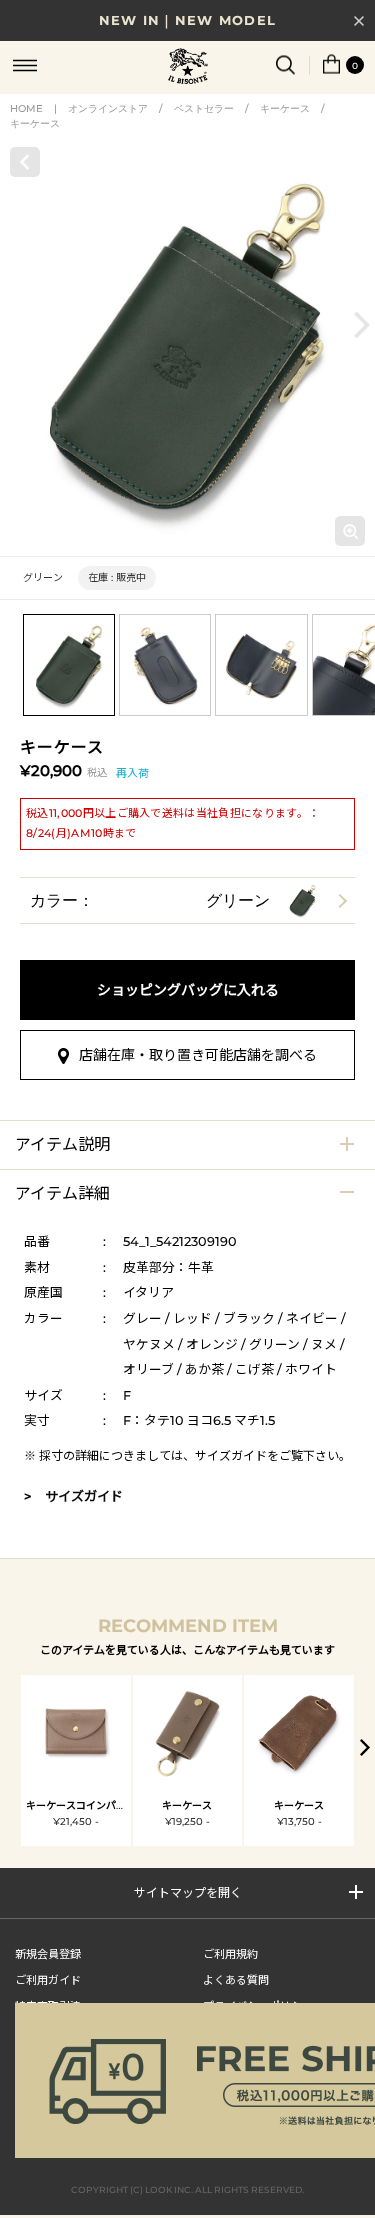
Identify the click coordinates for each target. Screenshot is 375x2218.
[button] (362, 325)
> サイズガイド (73, 1496)
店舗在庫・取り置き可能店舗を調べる (198, 1055)
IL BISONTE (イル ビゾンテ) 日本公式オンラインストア (188, 68)
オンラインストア (108, 108)
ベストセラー (204, 108)
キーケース (285, 108)
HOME (26, 108)
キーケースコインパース (81, 1805)
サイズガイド (231, 1455)
